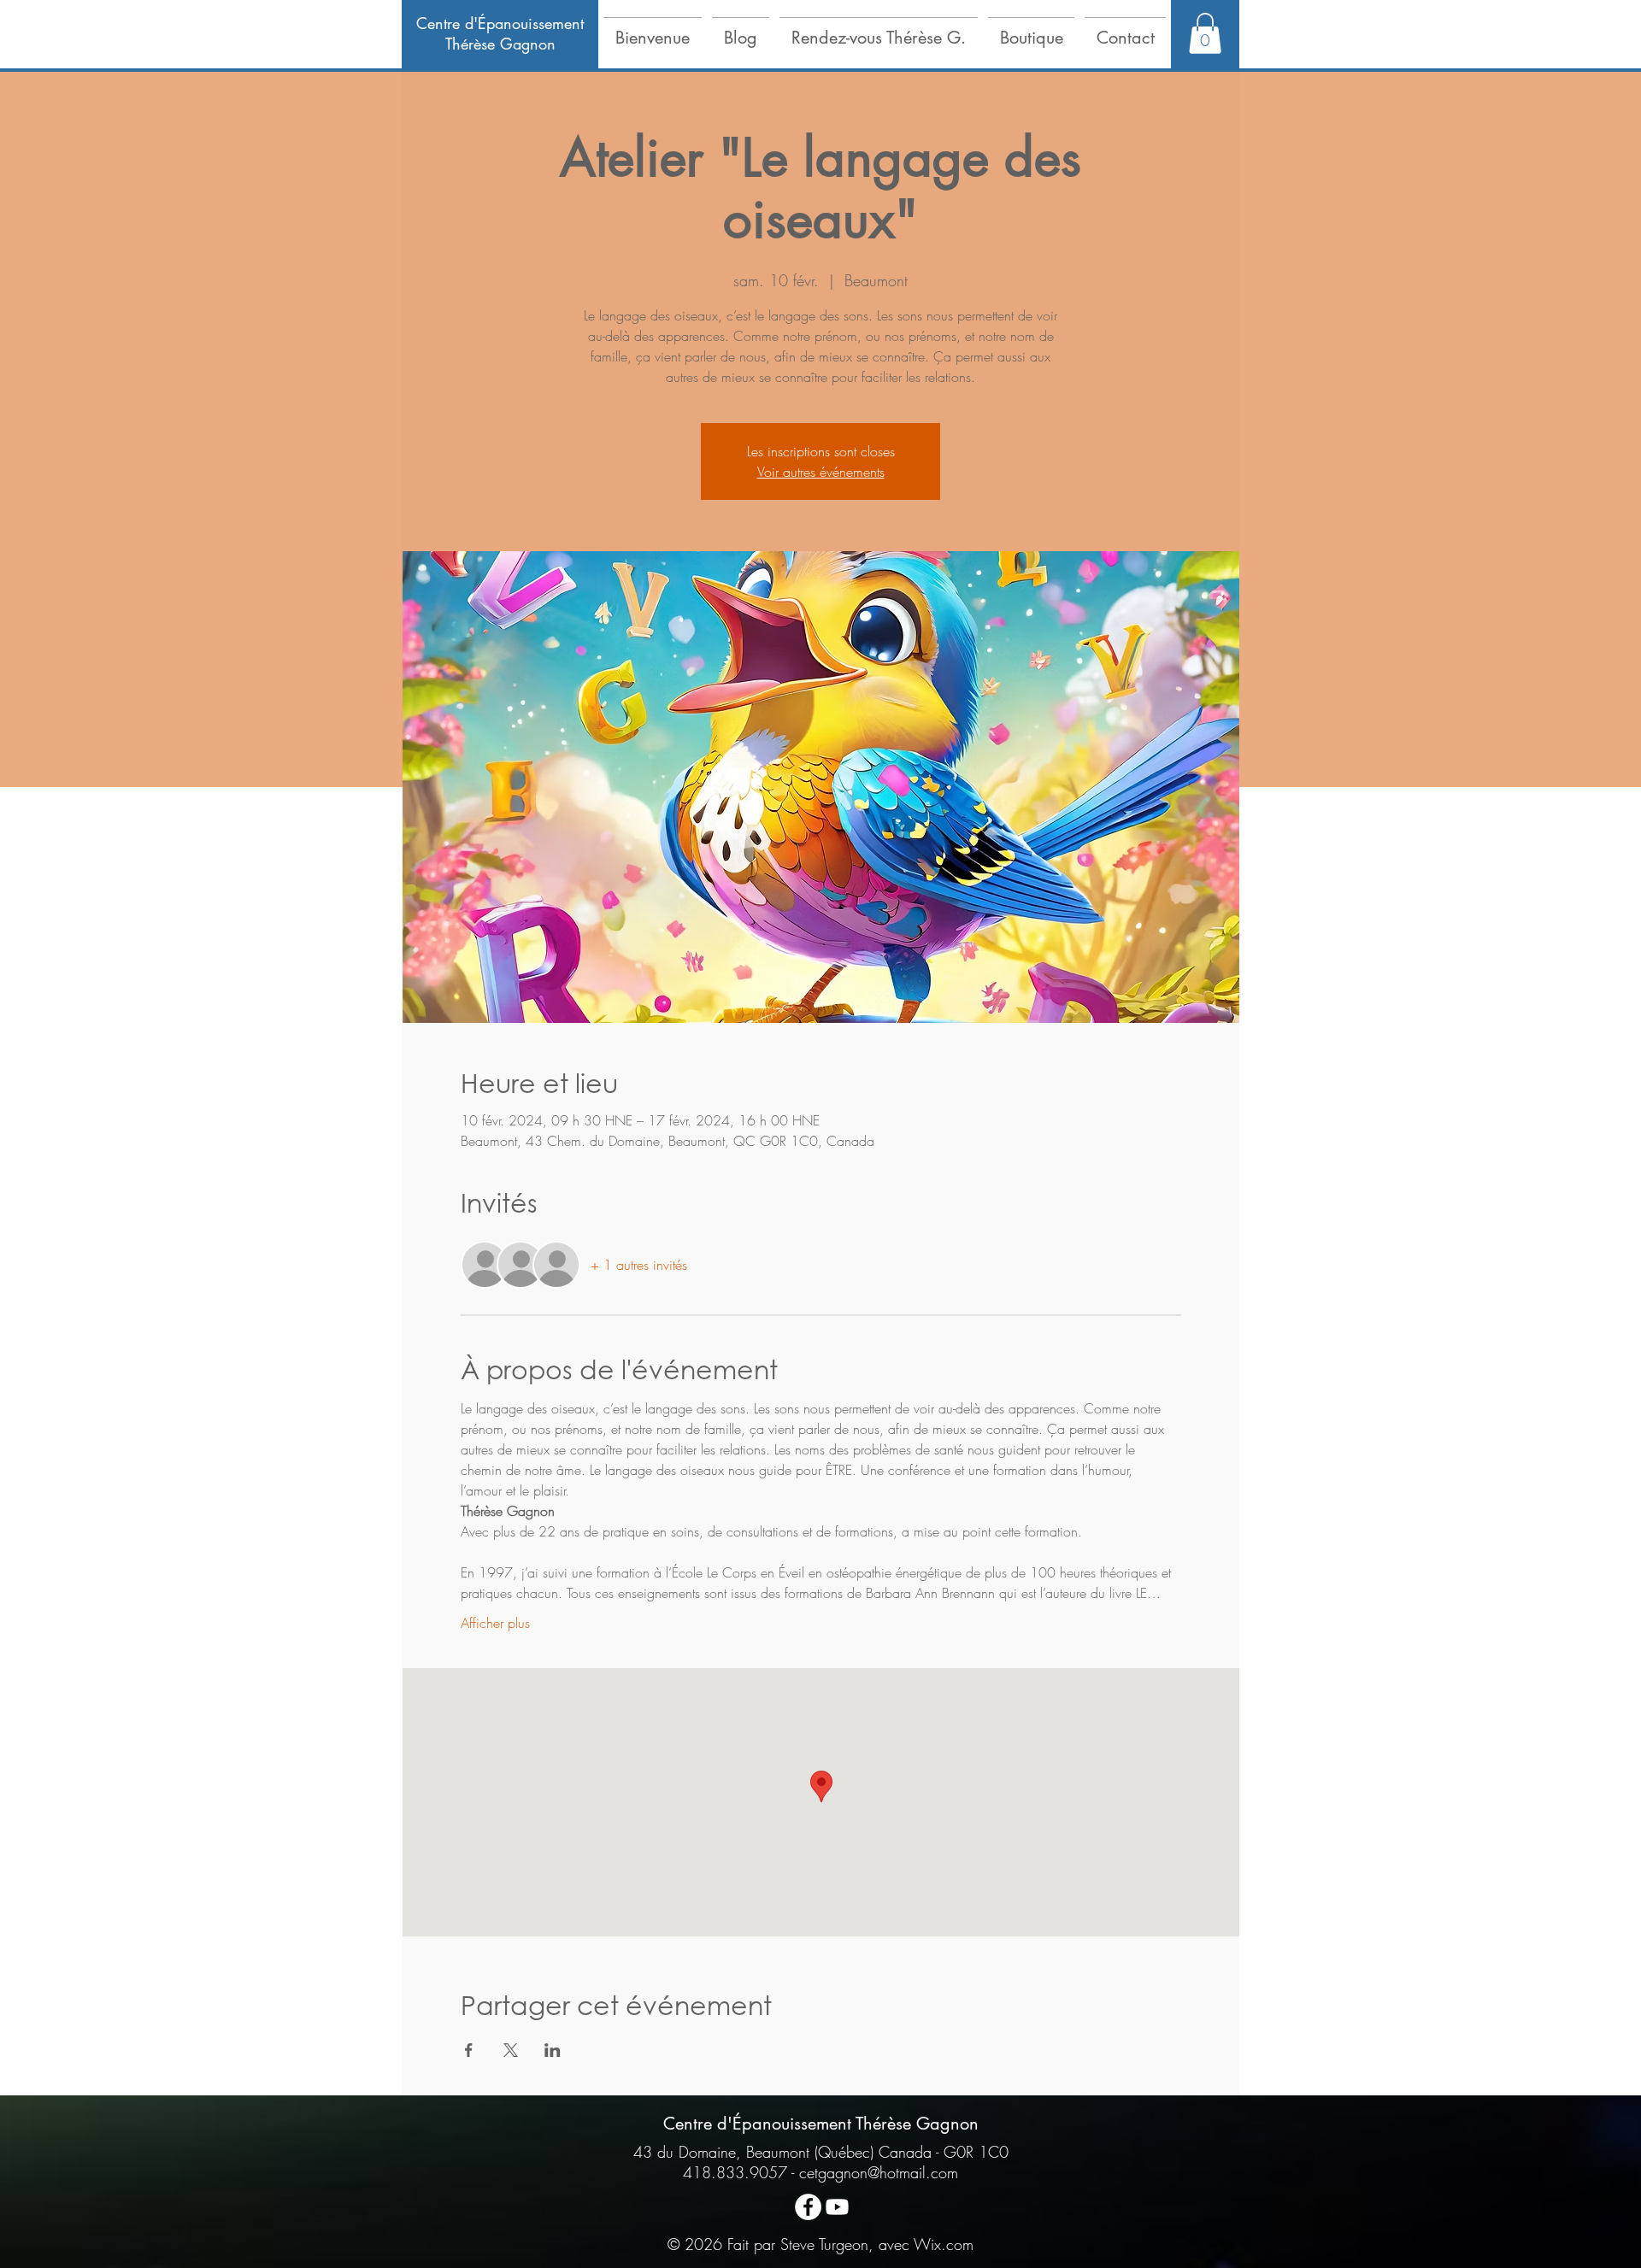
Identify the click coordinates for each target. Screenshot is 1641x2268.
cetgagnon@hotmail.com (879, 2172)
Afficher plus (495, 1623)
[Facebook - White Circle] (808, 2207)
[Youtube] (837, 2207)
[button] (653, 30)
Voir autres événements (821, 472)
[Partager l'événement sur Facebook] (469, 2050)
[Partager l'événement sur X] (511, 2050)
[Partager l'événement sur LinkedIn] (553, 2050)
